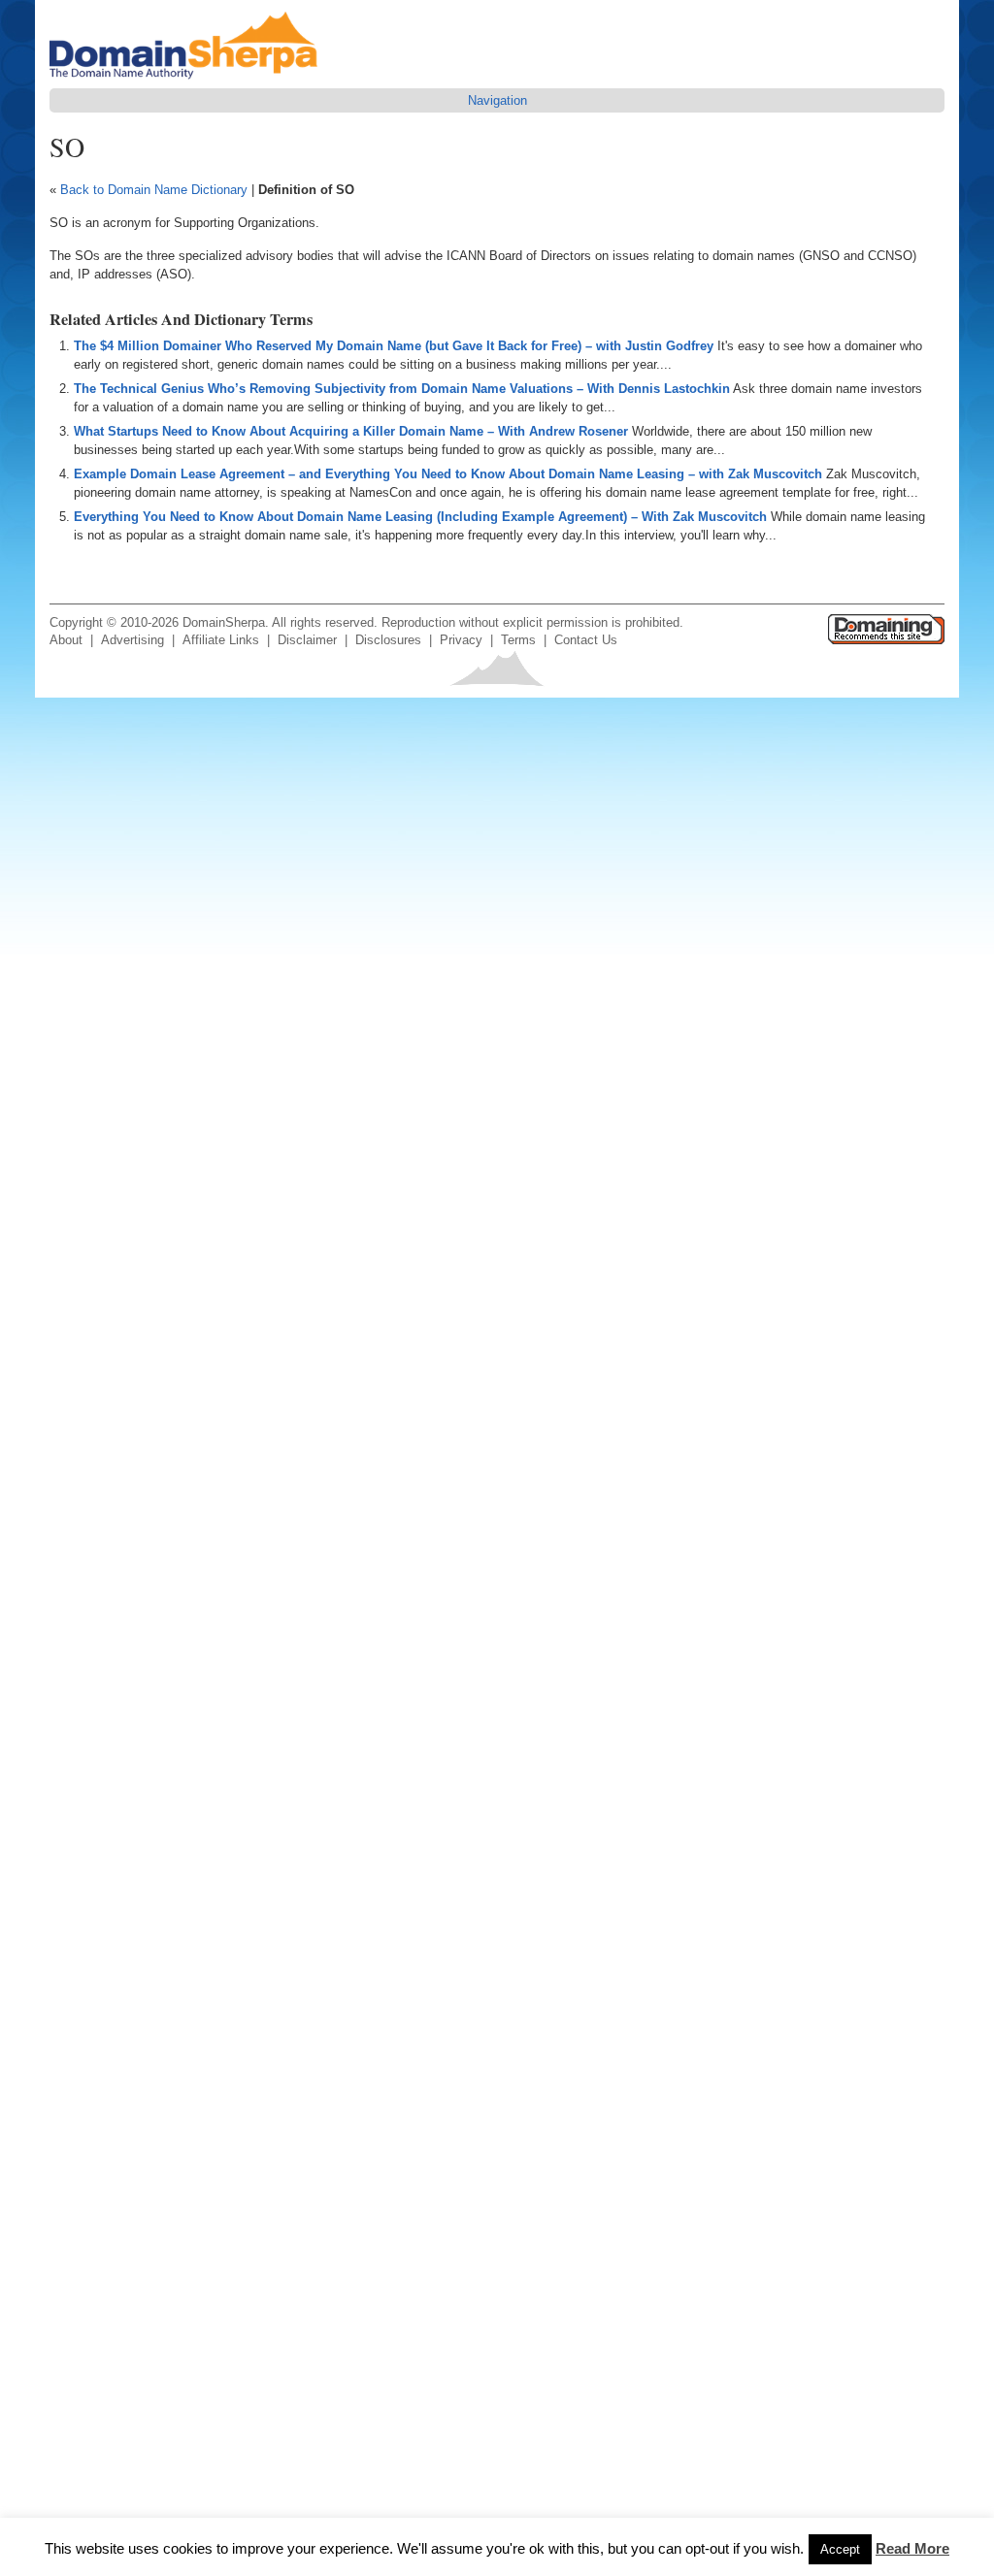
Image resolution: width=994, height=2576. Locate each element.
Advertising (133, 640)
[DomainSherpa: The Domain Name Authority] (188, 79)
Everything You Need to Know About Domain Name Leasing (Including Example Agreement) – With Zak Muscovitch (420, 517)
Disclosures (388, 640)
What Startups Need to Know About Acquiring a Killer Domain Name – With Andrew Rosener (351, 431)
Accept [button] (840, 2549)
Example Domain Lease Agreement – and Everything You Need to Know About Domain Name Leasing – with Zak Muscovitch (448, 474)
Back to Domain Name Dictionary (154, 190)
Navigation (497, 100)
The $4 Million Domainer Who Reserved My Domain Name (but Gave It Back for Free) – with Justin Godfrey (394, 346)
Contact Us (586, 640)
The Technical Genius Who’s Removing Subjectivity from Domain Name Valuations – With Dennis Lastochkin (402, 389)
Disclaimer (307, 640)
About (66, 640)
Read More (912, 2548)
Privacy (461, 640)
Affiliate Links (221, 640)
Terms (518, 640)
